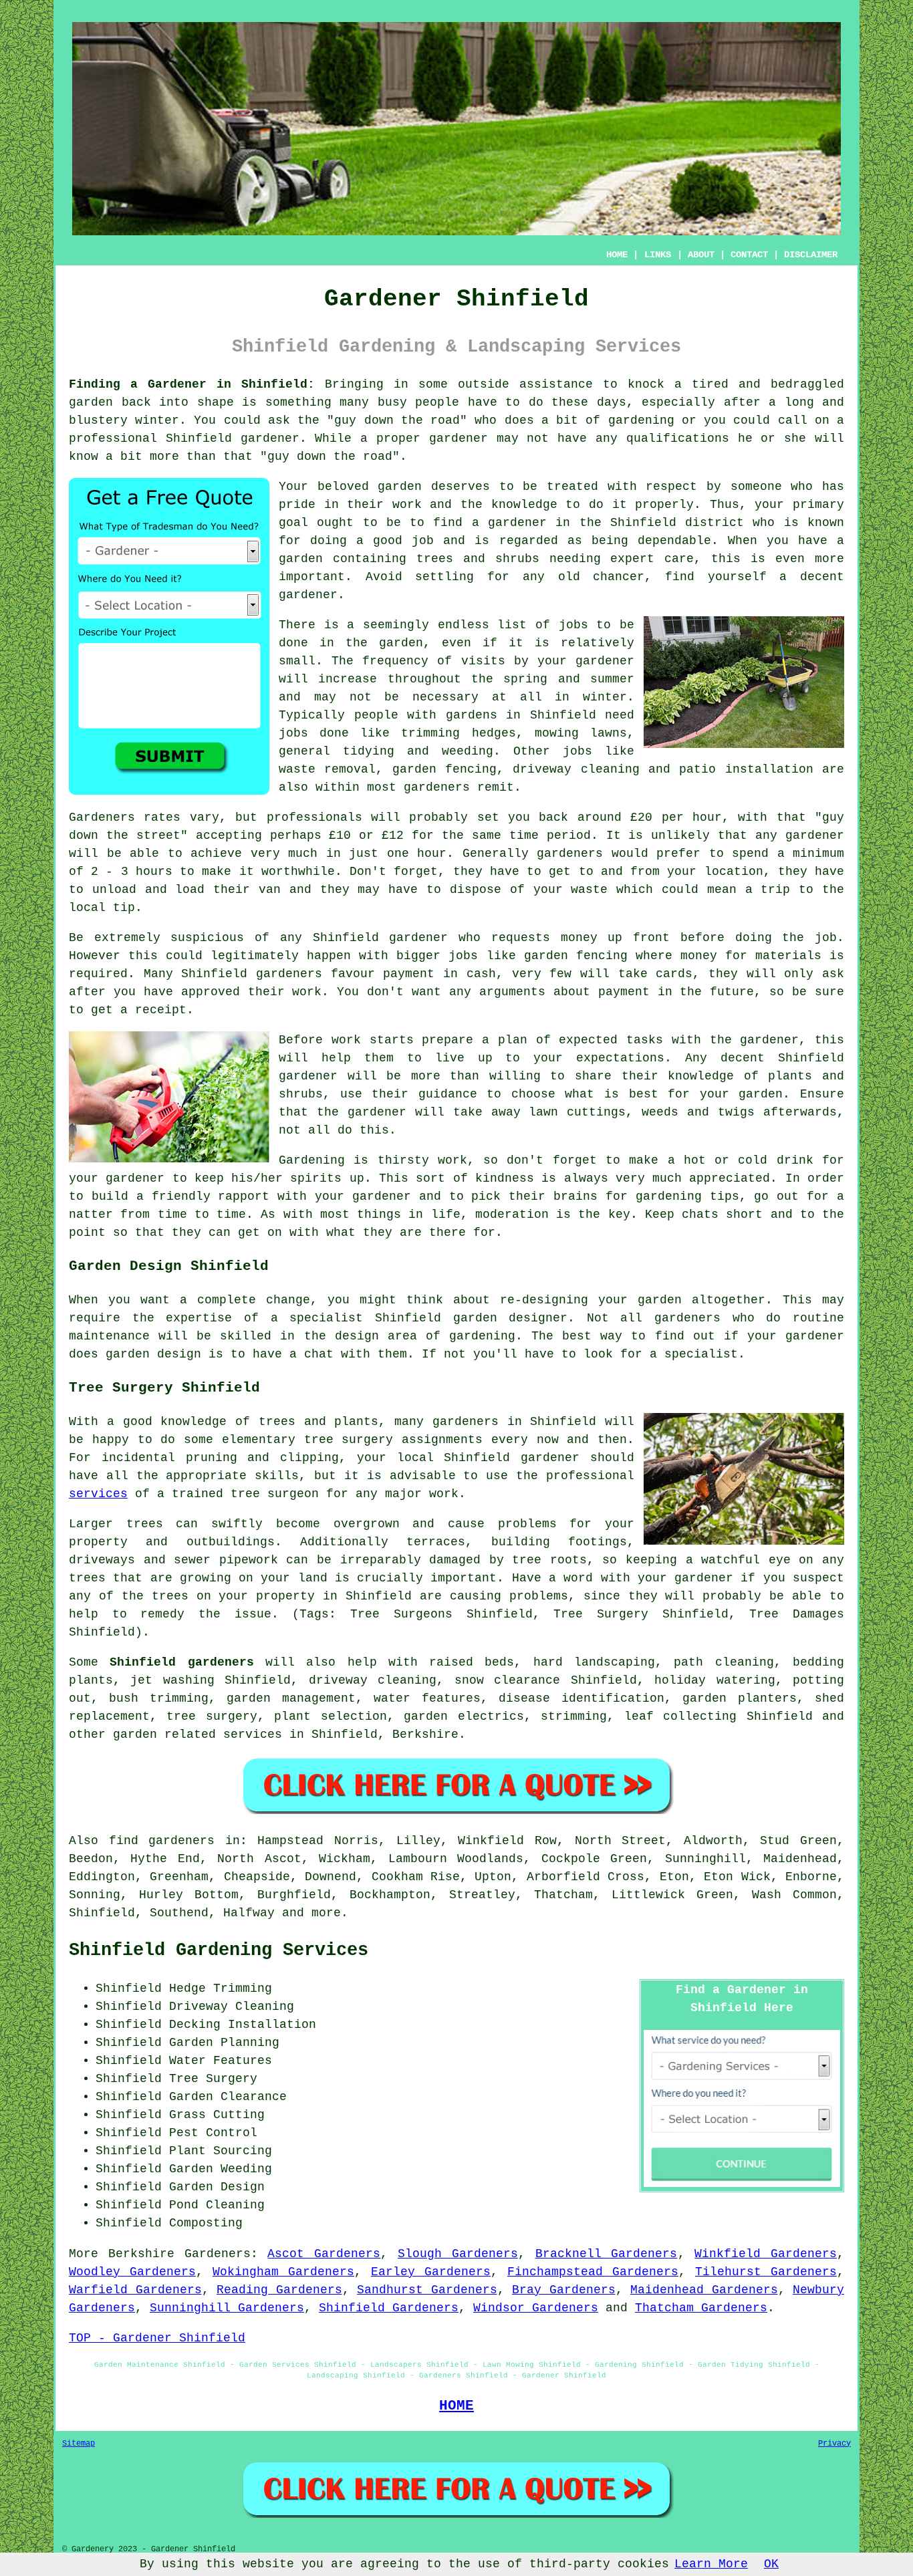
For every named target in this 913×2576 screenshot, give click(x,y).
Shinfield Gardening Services (219, 1950)
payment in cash (439, 974)
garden (91, 402)
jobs (573, 625)
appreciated (730, 1178)
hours (154, 872)
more (326, 1913)
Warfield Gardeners (135, 2290)
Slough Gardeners (458, 2254)
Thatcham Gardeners (701, 2308)
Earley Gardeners (431, 2272)
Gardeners (218, 2254)
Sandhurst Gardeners (427, 2290)
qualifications (678, 438)
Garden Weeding (221, 2169)
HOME (617, 255)
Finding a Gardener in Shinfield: (192, 384)
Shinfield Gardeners (389, 2308)
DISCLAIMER (811, 255)
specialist (701, 1354)
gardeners (437, 787)
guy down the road (397, 420)
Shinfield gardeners (181, 1662)
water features (427, 1698)
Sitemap (79, 2444)
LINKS (658, 255)
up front (639, 938)
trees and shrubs (478, 559)
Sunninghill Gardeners (227, 2308)
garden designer (511, 1318)
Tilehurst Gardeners (766, 2272)
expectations (620, 1058)
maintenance (109, 1336)
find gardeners (162, 1841)
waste (589, 890)
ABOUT (701, 255)
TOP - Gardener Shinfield (157, 2338)
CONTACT (749, 255)
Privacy (834, 2444)
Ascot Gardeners (324, 2254)
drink (795, 1160)
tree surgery (212, 1716)
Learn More (711, 2564)
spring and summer (569, 679)
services (98, 1494)
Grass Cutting (217, 2115)
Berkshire (425, 1734)
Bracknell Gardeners (607, 2254)
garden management (291, 1698)
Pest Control (213, 2133)
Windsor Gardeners (536, 2308)
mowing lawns (581, 733)
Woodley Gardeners (132, 2272)
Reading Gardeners (279, 2290)
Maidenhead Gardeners (704, 2290)
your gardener (363, 1196)
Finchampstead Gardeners (593, 2272)
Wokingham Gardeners (283, 2272)
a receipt (153, 1010)
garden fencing (576, 956)
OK (771, 2564)
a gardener (509, 523)
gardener (308, 595)
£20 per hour (676, 817)
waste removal (327, 769)
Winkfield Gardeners (766, 2254)
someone (756, 487)
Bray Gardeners (564, 2290)
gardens (472, 715)
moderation (512, 1214)
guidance (448, 1094)
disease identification (581, 1698)
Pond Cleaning (217, 2205)
